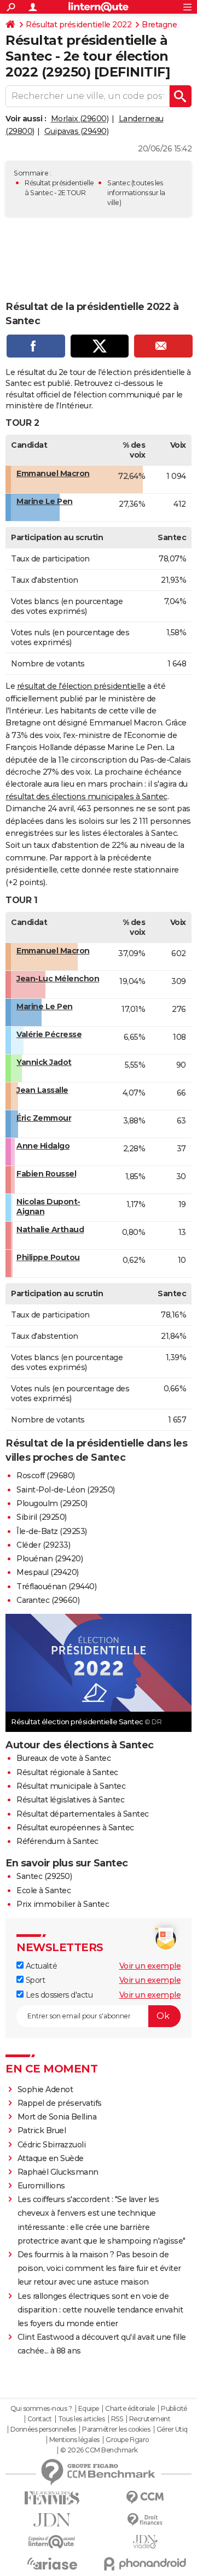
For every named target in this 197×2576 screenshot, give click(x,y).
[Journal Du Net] (52, 2520)
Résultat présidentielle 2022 (79, 25)
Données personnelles (43, 2429)
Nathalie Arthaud (50, 1230)
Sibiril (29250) (42, 1517)
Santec (118, 183)
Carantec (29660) (48, 1600)
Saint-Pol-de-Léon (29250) (66, 1490)
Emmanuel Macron (53, 473)
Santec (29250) (44, 1876)
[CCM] (145, 2498)
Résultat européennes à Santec (75, 1828)
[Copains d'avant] (52, 2542)
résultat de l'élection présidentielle (81, 686)
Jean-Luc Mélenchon (58, 979)
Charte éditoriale (130, 2409)
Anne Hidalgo (43, 1146)
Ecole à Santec (44, 1890)
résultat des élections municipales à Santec (86, 797)
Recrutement (150, 2419)
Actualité (40, 1966)
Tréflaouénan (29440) (56, 1586)
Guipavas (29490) (76, 131)
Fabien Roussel (46, 1174)
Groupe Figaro (127, 2440)
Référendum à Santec (57, 1841)
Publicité (174, 2409)
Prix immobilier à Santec (63, 1904)
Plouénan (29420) (50, 1559)
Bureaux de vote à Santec (63, 1758)
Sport (34, 1980)
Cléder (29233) (43, 1545)
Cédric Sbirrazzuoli (52, 2145)
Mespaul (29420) (48, 1572)
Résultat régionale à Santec (67, 1772)
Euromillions (41, 2186)
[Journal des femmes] (52, 2498)
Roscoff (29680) (46, 1476)
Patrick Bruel (42, 2130)
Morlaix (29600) (80, 119)
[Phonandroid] (145, 2564)
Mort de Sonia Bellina (57, 2117)
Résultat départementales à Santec (83, 1814)
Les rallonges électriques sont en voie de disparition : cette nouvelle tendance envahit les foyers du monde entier (100, 2310)
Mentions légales (74, 2440)
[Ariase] (52, 2563)
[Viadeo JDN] (145, 2542)
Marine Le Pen (45, 501)
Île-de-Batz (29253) (52, 1531)
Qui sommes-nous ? (41, 2409)
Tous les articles (82, 2419)
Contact (40, 2419)
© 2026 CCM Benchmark (99, 2450)
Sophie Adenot (45, 2089)
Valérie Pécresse (49, 1034)
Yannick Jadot (44, 1062)
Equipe (89, 2409)
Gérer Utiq (172, 2429)
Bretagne (159, 25)
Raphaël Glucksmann (58, 2172)
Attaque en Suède (51, 2158)
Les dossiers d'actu (58, 1995)
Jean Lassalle (42, 1090)
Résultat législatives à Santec (70, 1800)
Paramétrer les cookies (116, 2429)
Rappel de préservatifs (60, 2103)
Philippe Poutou (48, 1257)
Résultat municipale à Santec (71, 1786)
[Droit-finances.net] (145, 2520)
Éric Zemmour (44, 1118)
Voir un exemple (150, 1966)
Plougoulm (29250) (52, 1503)
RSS (117, 2419)
